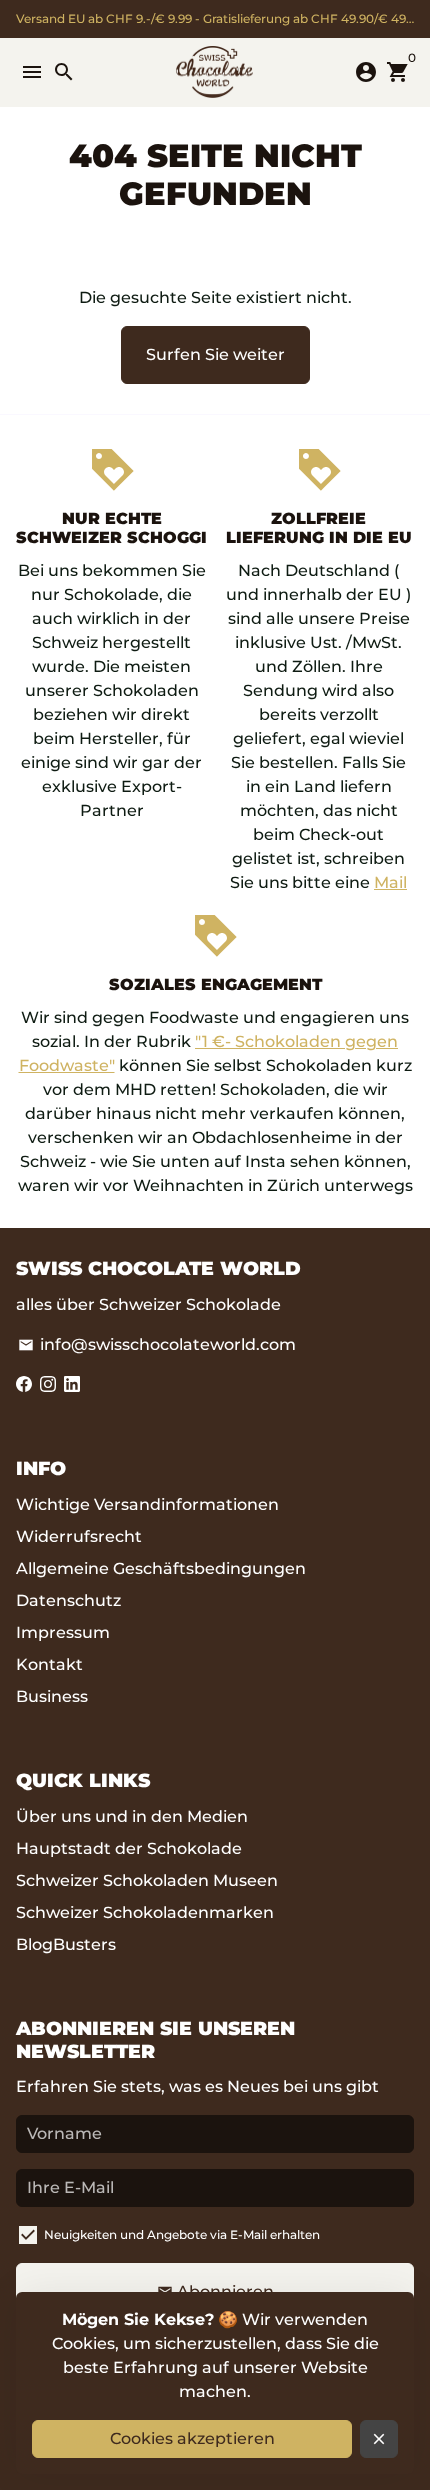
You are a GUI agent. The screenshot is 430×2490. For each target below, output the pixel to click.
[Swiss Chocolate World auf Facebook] (24, 1384)
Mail (390, 882)
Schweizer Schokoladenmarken (145, 1912)
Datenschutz (68, 1600)
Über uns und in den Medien (132, 1816)
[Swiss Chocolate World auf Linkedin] (72, 1384)
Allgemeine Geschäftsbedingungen (161, 1568)
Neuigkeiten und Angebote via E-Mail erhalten (182, 2234)
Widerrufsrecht (79, 1536)
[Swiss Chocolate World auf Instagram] (48, 1384)
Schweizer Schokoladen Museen (147, 1880)
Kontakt (49, 1664)
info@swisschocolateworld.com (157, 1344)
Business (52, 1696)
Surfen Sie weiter (215, 354)
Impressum (63, 1632)
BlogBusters (66, 1944)
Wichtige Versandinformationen (147, 1504)
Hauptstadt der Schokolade (129, 1848)
